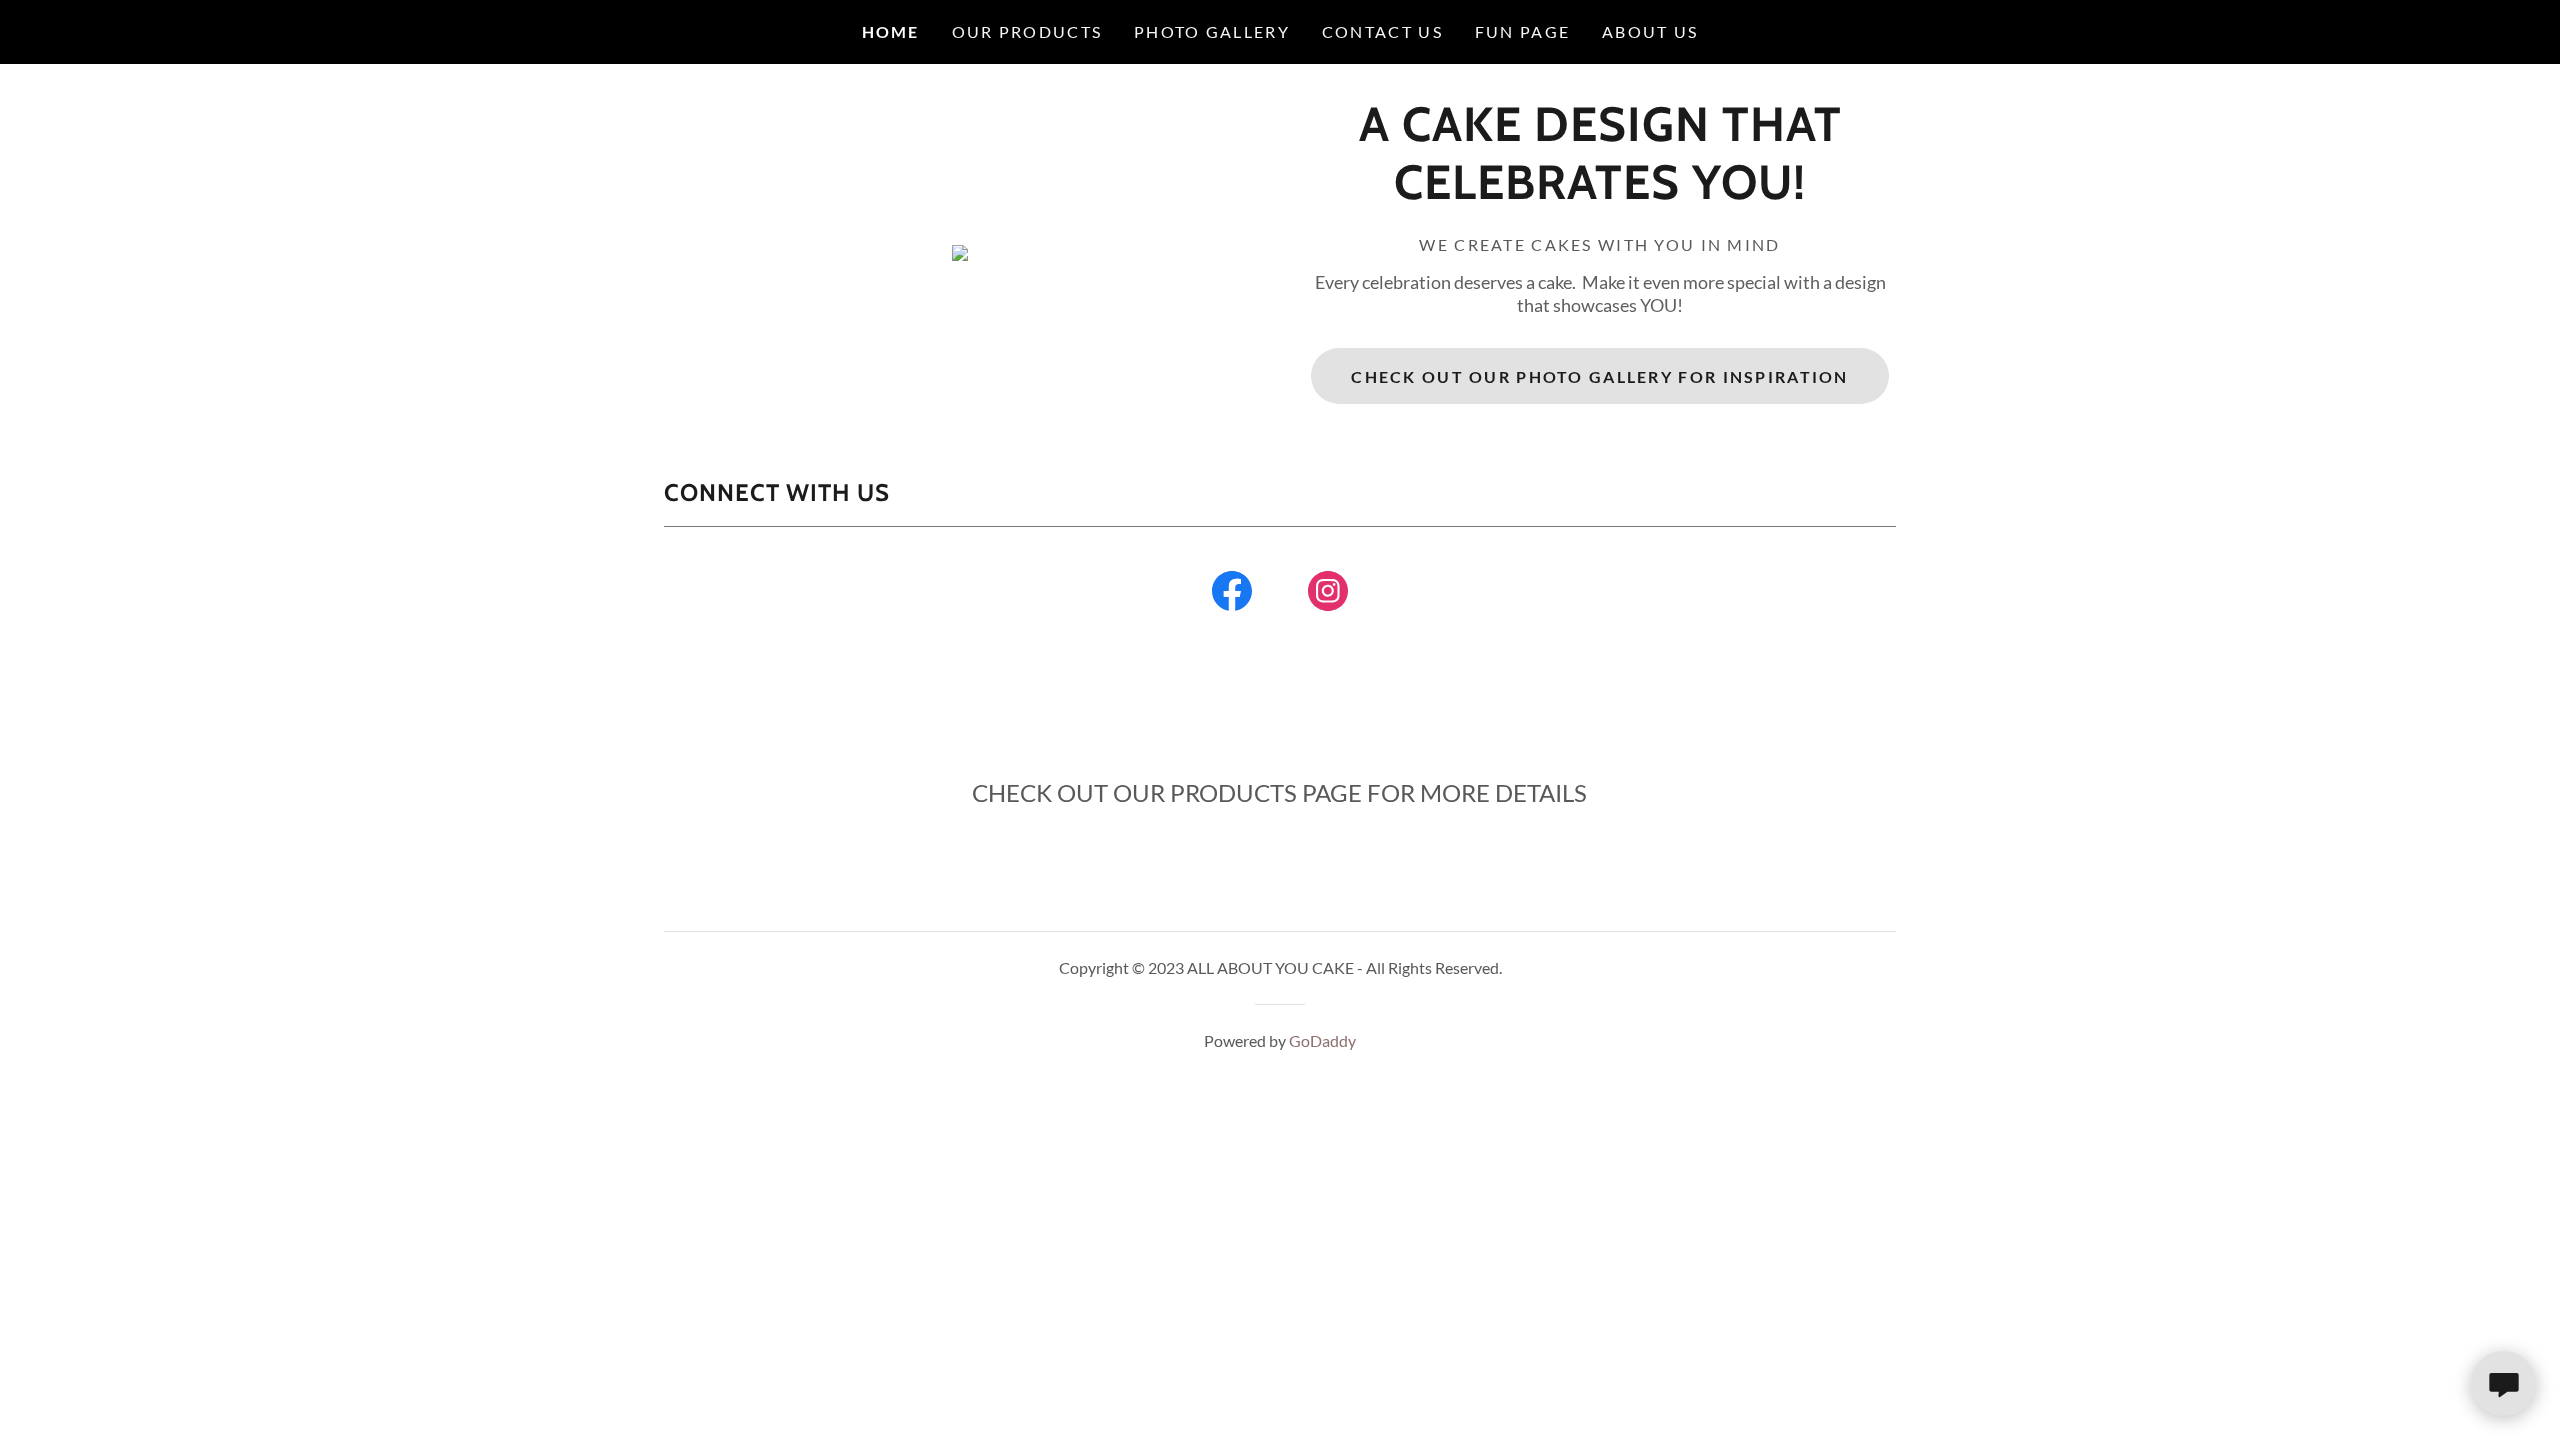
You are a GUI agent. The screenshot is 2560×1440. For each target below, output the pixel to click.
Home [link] (891, 31)
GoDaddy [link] (1322, 1040)
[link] (1600, 192)
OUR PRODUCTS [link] (1027, 31)
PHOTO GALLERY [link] (1212, 31)
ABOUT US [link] (1650, 31)
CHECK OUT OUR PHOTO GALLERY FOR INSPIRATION (1599, 376)
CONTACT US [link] (1382, 31)
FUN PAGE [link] (1522, 31)
